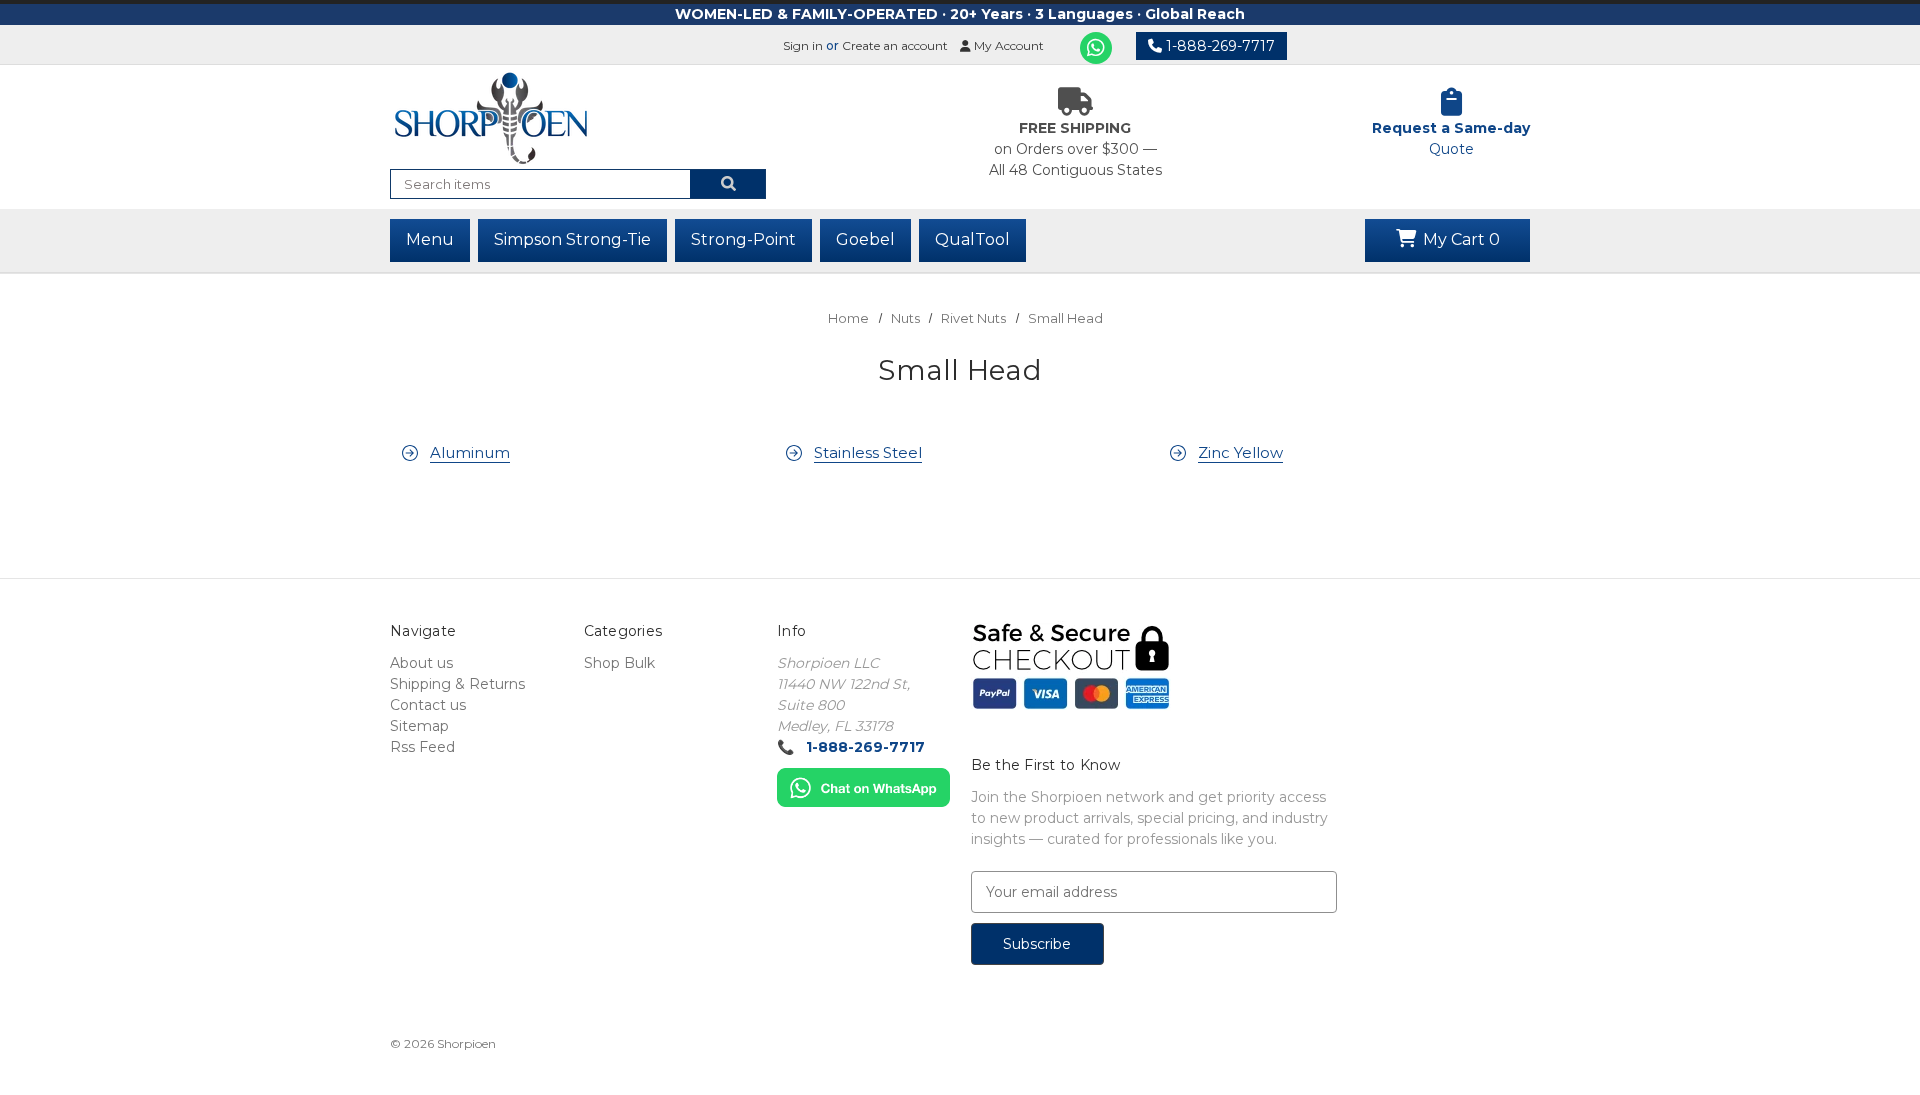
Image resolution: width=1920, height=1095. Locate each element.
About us (421, 663)
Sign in (803, 45)
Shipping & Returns (457, 684)
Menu (430, 239)
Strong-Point (743, 239)
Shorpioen (466, 1043)
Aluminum (470, 452)
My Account (1007, 45)
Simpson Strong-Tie (572, 239)
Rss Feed (422, 747)
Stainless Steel (868, 452)
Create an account (895, 45)
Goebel (865, 239)
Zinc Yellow (1240, 452)
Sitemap (419, 726)
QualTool (972, 239)
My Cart (1459, 239)
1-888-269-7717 (1218, 46)
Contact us (428, 705)
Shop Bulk (619, 663)
